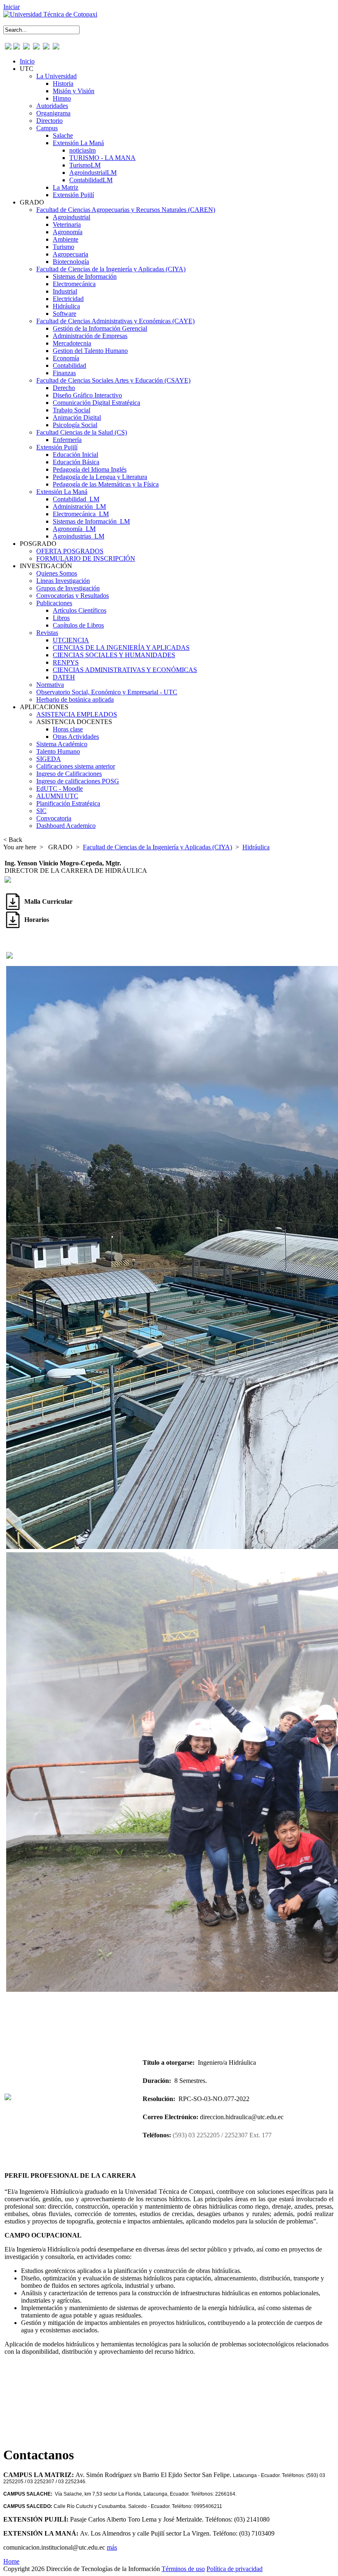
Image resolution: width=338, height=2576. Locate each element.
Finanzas (64, 373)
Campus (47, 128)
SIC (41, 811)
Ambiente (66, 239)
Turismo (63, 247)
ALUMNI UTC (57, 796)
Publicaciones (54, 603)
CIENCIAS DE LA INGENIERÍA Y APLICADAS (121, 648)
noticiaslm (82, 150)
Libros (61, 618)
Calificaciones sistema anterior (76, 766)
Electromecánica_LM (81, 514)
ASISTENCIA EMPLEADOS (77, 714)
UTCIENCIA (71, 640)
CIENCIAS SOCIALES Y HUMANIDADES (114, 655)
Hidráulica (66, 306)
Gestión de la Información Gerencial (100, 328)
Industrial (65, 291)
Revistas (47, 633)
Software (65, 314)
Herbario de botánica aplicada (75, 699)
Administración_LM (79, 507)
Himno (62, 98)
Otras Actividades (76, 737)
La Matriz (66, 187)
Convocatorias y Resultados (73, 596)
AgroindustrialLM (93, 173)
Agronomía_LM (74, 529)
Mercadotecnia (72, 343)
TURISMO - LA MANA (102, 158)
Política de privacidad (235, 2569)
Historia (63, 83)
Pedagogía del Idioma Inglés (90, 469)
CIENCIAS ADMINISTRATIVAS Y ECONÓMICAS (125, 670)
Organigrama (53, 113)
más (112, 2547)
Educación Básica (76, 462)
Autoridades (52, 106)
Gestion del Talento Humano (90, 351)
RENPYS (66, 662)
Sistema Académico (62, 744)
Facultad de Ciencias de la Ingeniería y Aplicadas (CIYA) (111, 269)
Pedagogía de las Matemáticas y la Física (106, 484)
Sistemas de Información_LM (91, 521)
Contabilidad (69, 365)
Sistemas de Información (85, 276)
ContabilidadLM (91, 180)
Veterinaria (67, 224)
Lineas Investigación (63, 581)
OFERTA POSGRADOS (70, 551)
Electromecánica (74, 284)
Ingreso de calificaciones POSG (78, 781)
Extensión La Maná (78, 143)
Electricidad (68, 299)
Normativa (50, 685)
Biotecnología (71, 262)
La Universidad (56, 76)
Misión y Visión (74, 91)
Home (11, 2561)
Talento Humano (58, 751)
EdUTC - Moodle (60, 789)
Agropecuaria (70, 254)
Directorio (49, 121)
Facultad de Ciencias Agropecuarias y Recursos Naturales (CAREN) (126, 210)
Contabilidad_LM (76, 499)
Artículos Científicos (80, 610)
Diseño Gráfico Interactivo (87, 395)
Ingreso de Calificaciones (69, 774)
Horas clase (68, 729)
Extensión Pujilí (73, 195)
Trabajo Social (72, 410)
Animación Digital (77, 417)
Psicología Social (75, 425)
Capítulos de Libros (78, 625)
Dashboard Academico (66, 826)
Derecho (64, 388)
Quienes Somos (57, 573)
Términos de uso (183, 2569)
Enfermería (67, 440)
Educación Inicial (75, 455)
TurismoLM (85, 165)
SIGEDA (49, 759)
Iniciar (12, 7)
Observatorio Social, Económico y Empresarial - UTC (107, 692)
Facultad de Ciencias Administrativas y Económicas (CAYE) (115, 321)
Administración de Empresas (90, 336)
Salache (63, 135)
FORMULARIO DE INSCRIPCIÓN (86, 558)
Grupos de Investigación (68, 588)
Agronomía (68, 232)
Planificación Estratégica (68, 803)
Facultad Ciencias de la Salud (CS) (82, 432)
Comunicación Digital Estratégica (96, 403)
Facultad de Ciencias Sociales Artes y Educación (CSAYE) (113, 380)
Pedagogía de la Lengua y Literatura (100, 477)
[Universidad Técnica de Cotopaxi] (50, 14)
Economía (66, 358)
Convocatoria (54, 818)
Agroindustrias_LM (79, 536)
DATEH (64, 677)
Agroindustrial (72, 217)
